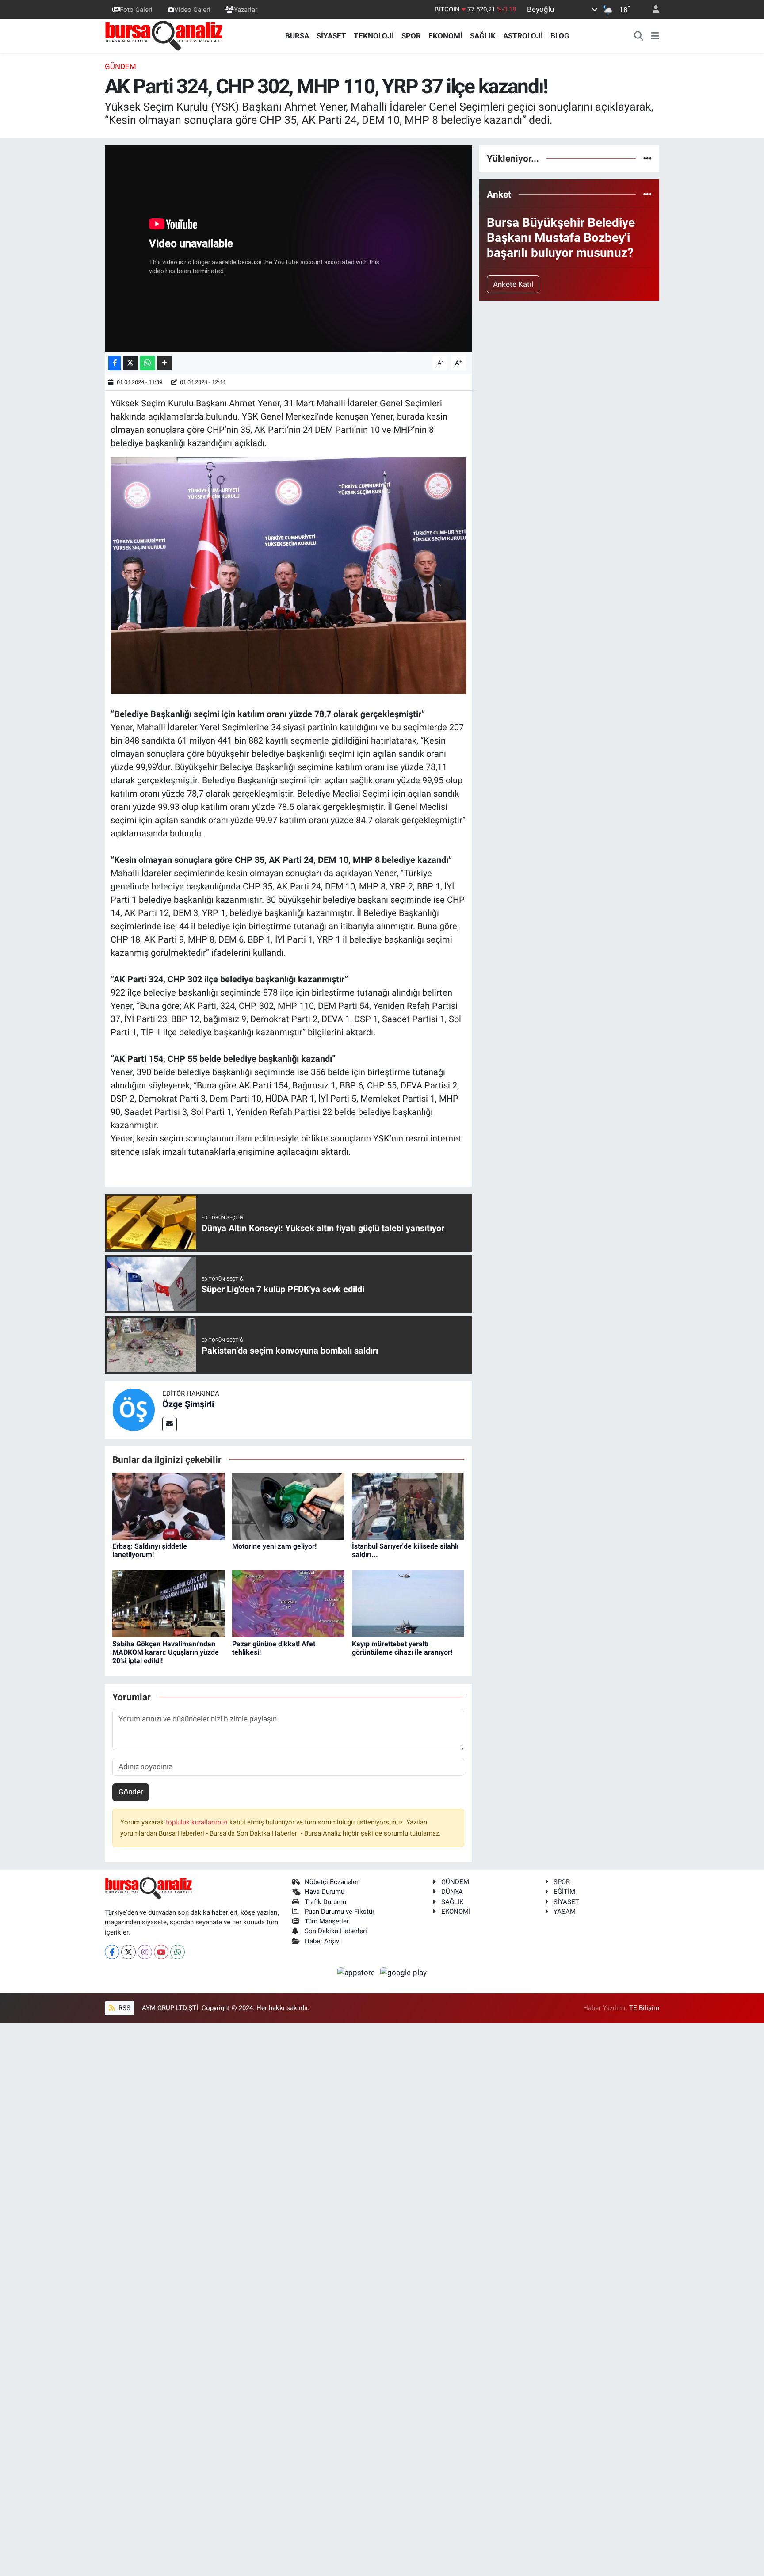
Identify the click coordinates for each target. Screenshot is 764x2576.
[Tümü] (647, 158)
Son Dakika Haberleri (336, 1931)
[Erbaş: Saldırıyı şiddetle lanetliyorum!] (168, 1506)
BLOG (560, 36)
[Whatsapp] (178, 1952)
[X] (128, 1952)
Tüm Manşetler (327, 1921)
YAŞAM (565, 1912)
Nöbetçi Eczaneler (332, 1882)
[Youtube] (161, 1952)
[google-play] (404, 1972)
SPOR (411, 36)
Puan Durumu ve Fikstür (340, 1912)
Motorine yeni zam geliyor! (274, 1546)
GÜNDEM (120, 66)
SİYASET (331, 36)
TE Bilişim (644, 2008)
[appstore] (357, 1972)
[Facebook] (112, 1952)
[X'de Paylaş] (130, 363)
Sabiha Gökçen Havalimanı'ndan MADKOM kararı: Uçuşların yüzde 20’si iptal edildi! (166, 1652)
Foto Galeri (136, 9)
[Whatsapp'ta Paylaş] (147, 363)
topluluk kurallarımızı (198, 1822)
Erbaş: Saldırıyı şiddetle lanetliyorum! (150, 1550)
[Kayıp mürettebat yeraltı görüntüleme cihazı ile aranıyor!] (408, 1603)
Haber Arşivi (323, 1941)
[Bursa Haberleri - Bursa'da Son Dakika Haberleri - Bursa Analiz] (164, 35)
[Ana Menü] (655, 36)
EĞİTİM (564, 1892)
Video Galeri (192, 9)
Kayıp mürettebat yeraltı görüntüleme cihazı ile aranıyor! (402, 1648)
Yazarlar (246, 9)
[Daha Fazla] (164, 363)
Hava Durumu (325, 1892)
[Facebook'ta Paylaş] (115, 363)
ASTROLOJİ (523, 36)
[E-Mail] (170, 1424)
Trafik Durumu (325, 1902)
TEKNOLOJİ (374, 36)
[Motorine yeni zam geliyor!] (288, 1506)
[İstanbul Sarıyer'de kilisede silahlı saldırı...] (408, 1506)
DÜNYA (452, 1892)
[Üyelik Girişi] (652, 10)
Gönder (131, 1792)
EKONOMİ (445, 36)
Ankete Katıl (513, 284)
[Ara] (639, 36)
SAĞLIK (483, 36)
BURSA (297, 36)
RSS (124, 2008)
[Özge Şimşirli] (134, 1409)
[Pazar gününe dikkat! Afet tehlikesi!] (288, 1603)
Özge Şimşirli (188, 1404)
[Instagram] (145, 1952)
